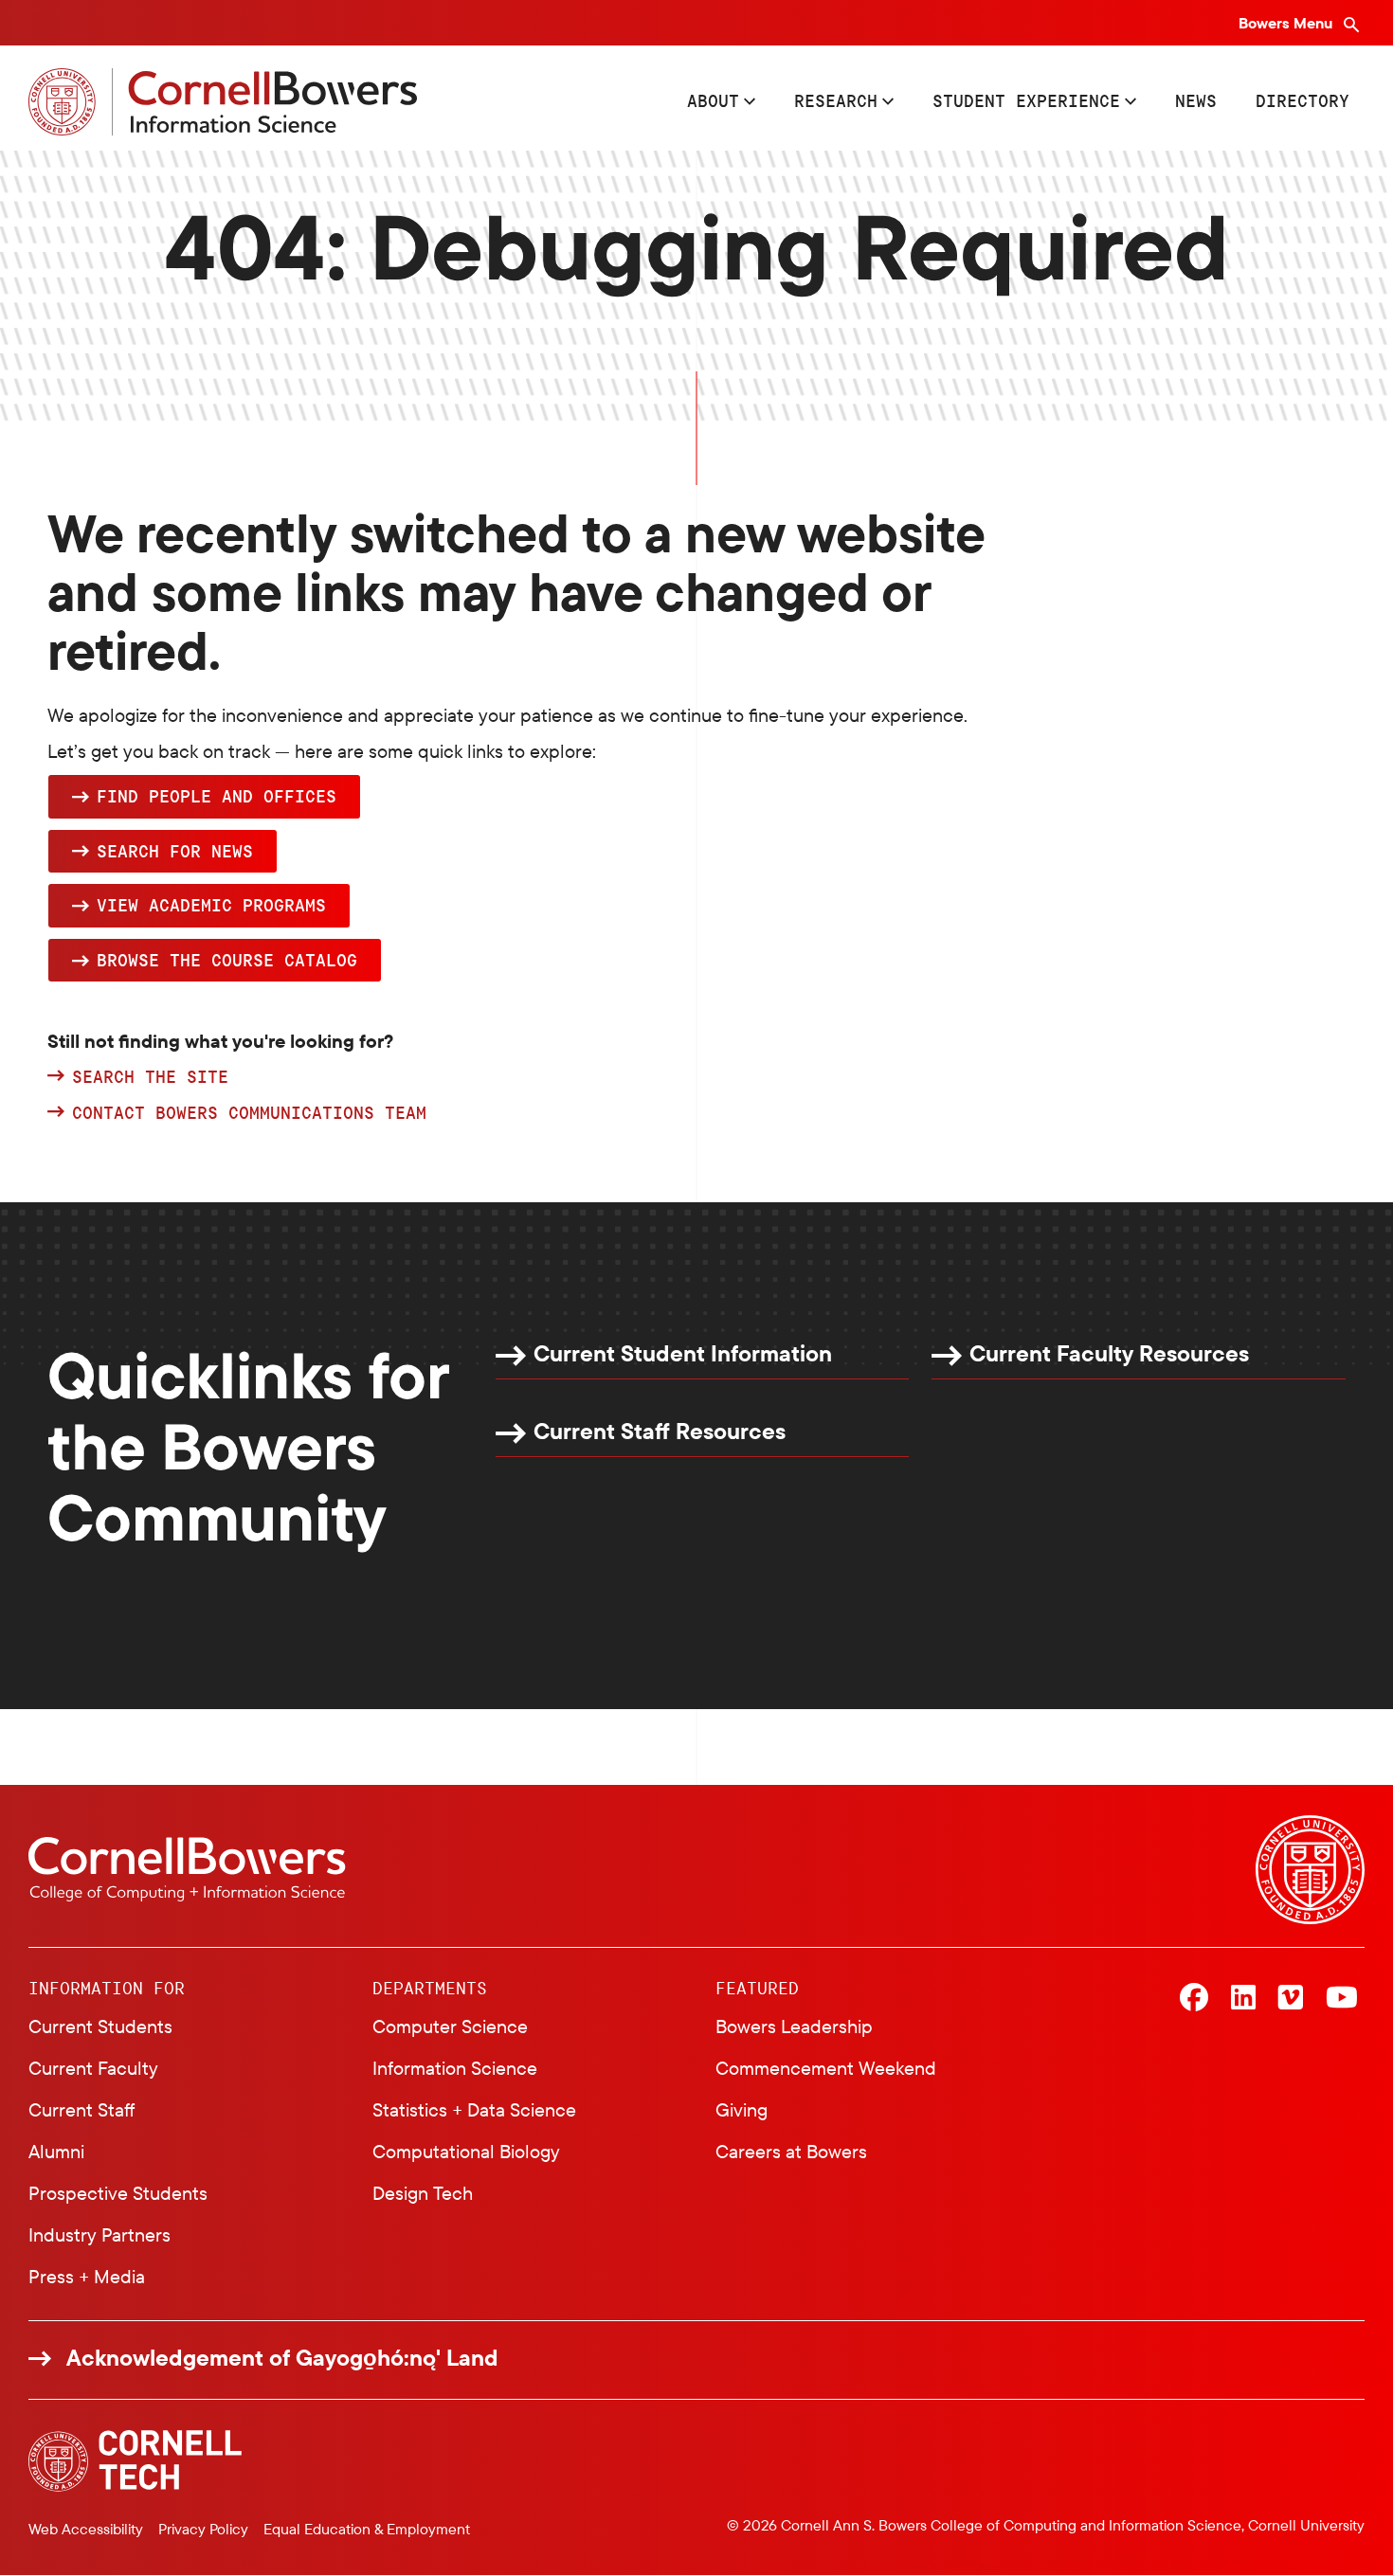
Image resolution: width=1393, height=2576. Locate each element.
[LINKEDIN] (1243, 1999)
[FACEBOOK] (1194, 1999)
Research (836, 100)
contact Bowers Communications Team (249, 1113)
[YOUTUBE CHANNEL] (1342, 1999)
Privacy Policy (203, 2529)
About (713, 100)
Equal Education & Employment (367, 2529)
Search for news (175, 851)
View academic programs (211, 905)
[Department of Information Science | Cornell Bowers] (223, 102)
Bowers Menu (1287, 23)
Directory (1303, 100)
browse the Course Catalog (227, 960)
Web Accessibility (86, 2529)
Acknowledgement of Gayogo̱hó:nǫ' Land (282, 2358)
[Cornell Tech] (135, 2461)
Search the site (150, 1077)
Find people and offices (217, 796)
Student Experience (1026, 100)
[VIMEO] (1291, 1999)
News (1196, 100)
